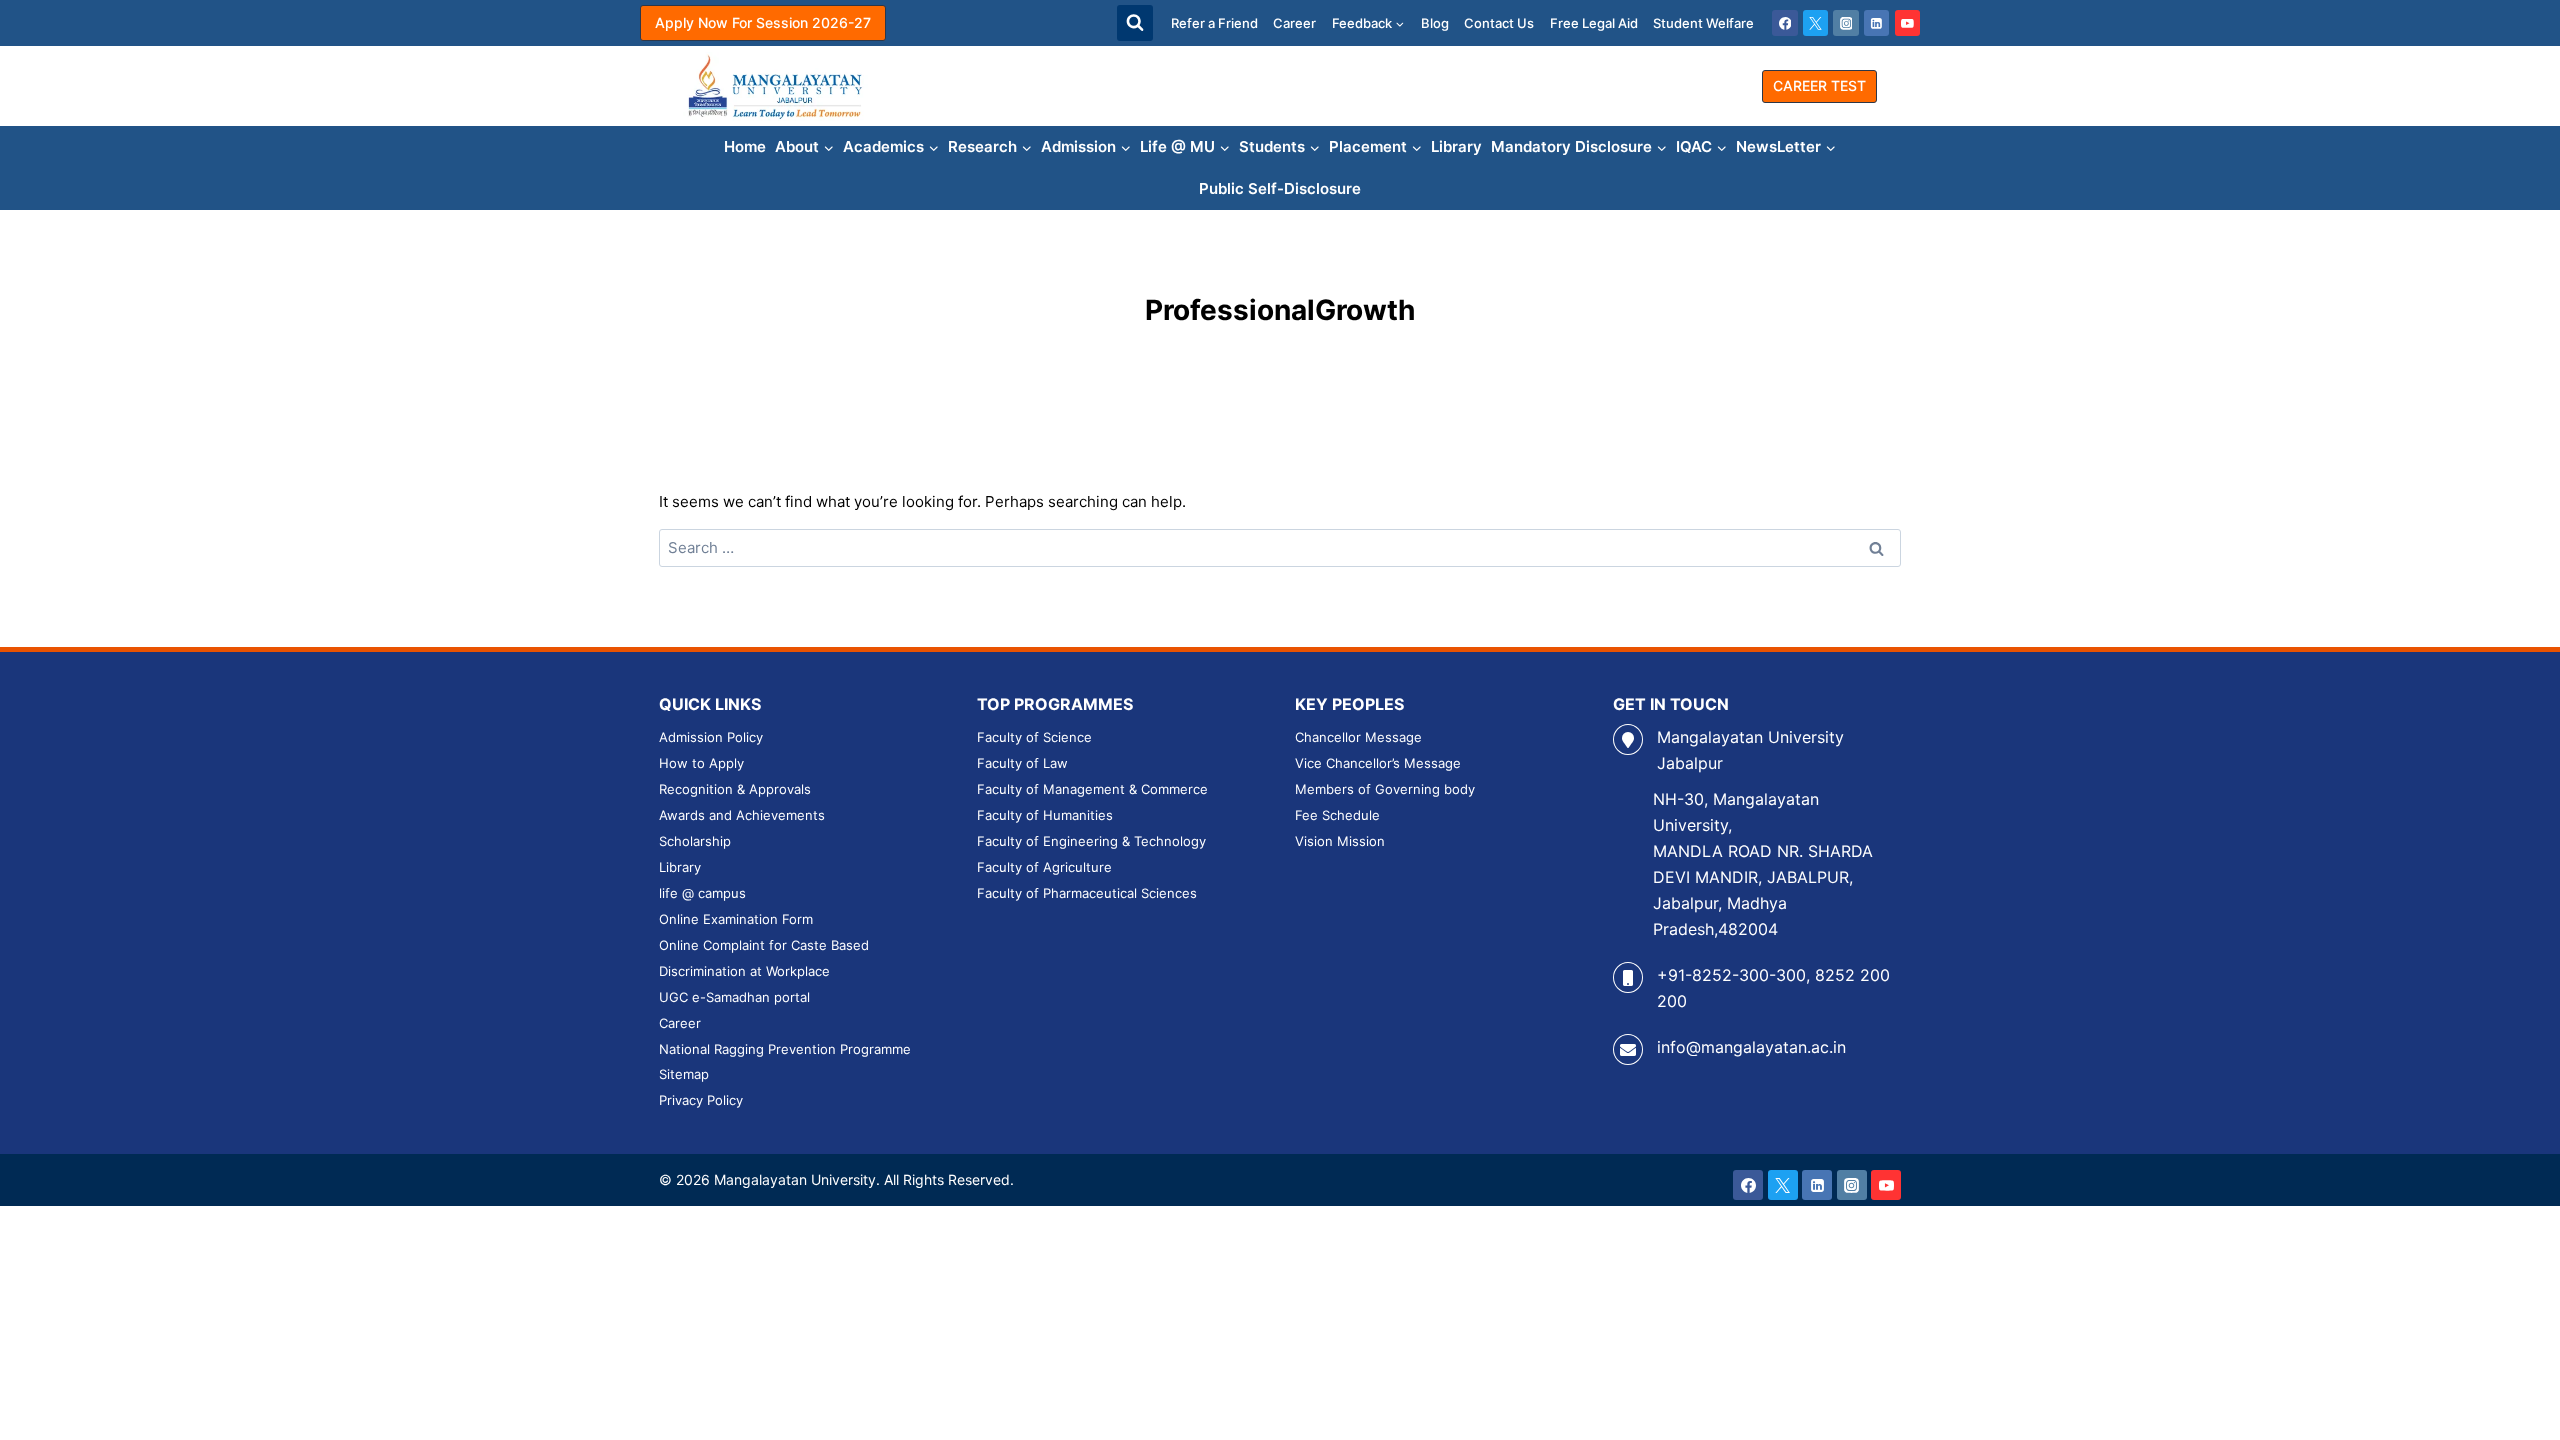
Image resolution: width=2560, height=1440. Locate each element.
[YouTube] (1908, 23)
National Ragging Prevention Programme (785, 1049)
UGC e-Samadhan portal (734, 997)
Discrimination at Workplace (744, 971)
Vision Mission (1340, 841)
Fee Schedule (1337, 815)
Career (1294, 23)
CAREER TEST (1819, 85)
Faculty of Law (1022, 763)
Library (1456, 146)
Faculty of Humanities (1045, 815)
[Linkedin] (1877, 23)
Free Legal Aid (1594, 23)
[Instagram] (1846, 23)
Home (745, 146)
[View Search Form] (1135, 23)
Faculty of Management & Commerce (1092, 789)
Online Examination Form (736, 919)
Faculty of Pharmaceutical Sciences (1087, 893)
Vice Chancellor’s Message (1378, 763)
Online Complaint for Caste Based (764, 945)
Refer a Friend (1214, 23)
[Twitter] (1816, 23)
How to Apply (701, 763)
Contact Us (1499, 23)
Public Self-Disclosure (1280, 188)
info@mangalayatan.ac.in (1751, 1047)
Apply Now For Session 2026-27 (763, 22)
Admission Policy (711, 737)
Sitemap (684, 1074)
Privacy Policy (701, 1100)
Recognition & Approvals (735, 789)
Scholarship (695, 841)
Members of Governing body (1385, 789)
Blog (1435, 23)
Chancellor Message (1358, 737)
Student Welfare (1703, 23)
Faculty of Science (1034, 737)
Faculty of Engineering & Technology (1091, 841)
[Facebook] (1785, 23)
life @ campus (702, 893)
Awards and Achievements (742, 815)
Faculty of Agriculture (1044, 867)
